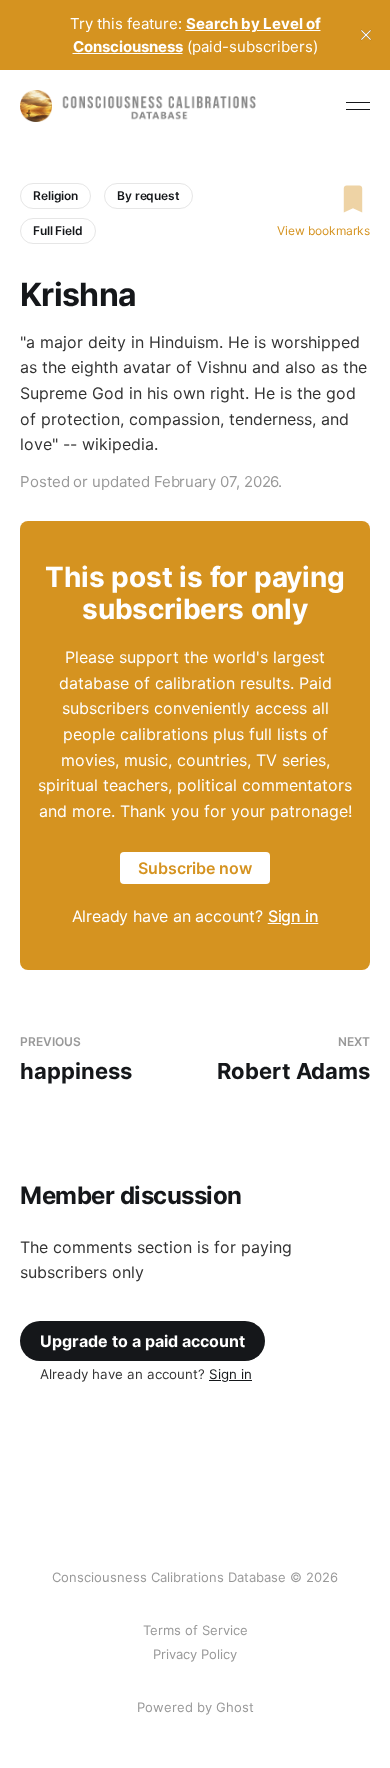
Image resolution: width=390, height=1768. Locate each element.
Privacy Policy (195, 1654)
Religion (55, 195)
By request (148, 195)
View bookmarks (323, 230)
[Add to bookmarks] (323, 199)
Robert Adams (293, 1059)
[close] (366, 35)
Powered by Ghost (195, 1707)
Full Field (58, 230)
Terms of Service (195, 1630)
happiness (76, 1059)
